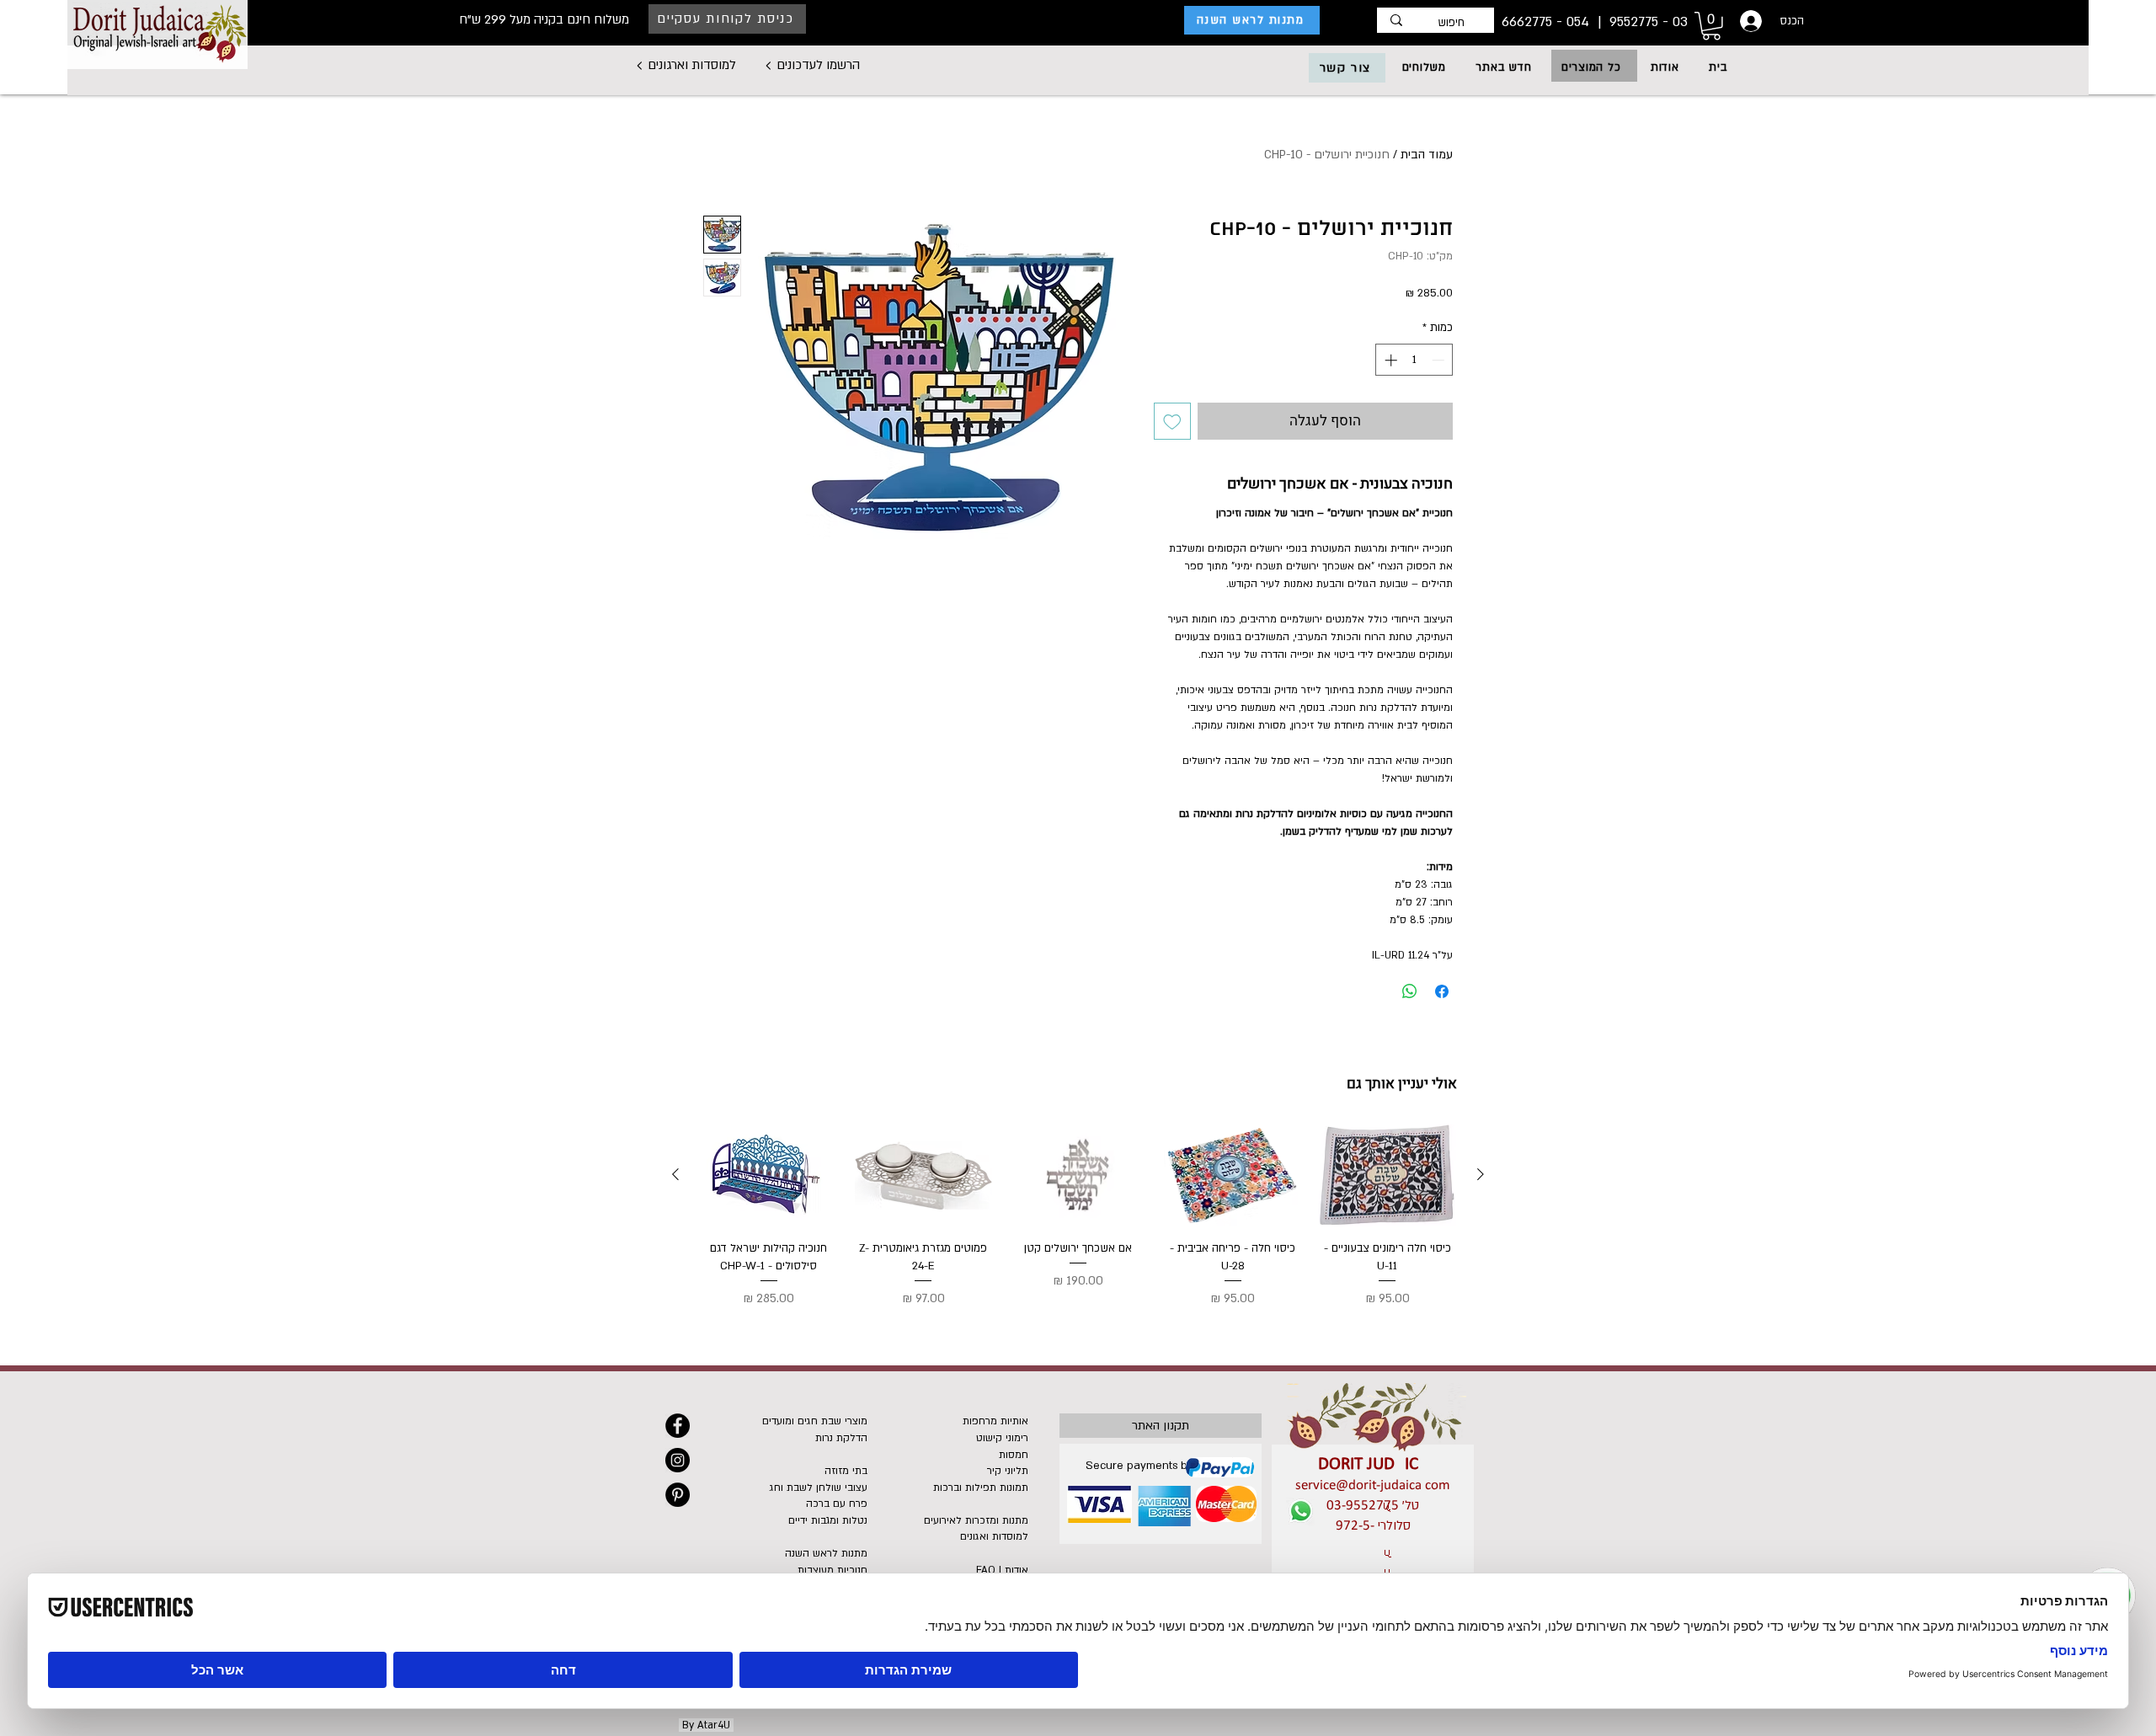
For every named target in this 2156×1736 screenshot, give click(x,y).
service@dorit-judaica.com (1373, 1485)
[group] (1078, 1217)
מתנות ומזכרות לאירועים (976, 1520)
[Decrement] (1440, 360)
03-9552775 (1363, 1506)
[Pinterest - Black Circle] (678, 1495)
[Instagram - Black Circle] (678, 1460)
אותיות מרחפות (995, 1421)
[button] (1591, 67)
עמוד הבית (1427, 155)
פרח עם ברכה (837, 1504)
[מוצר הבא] (675, 1174)
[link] (1711, 26)
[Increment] (1389, 360)
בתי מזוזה (846, 1471)
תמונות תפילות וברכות (981, 1488)
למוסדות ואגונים (994, 1536)
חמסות (1014, 1455)
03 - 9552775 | (1641, 22)
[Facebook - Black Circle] (678, 1426)
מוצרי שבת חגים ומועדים (815, 1421)
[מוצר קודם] (1481, 1174)
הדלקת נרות (841, 1438)
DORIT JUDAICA (1373, 1464)
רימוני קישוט (1002, 1438)
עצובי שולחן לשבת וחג (819, 1488)
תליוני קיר (1008, 1471)
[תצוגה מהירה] (1387, 1175)
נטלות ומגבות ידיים (828, 1520)
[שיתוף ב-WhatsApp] (1410, 991)
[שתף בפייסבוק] (1442, 991)
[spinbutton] (1414, 360)
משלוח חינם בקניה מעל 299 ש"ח (544, 19)
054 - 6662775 (1548, 22)
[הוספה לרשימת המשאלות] (1172, 421)
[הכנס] (1749, 21)
